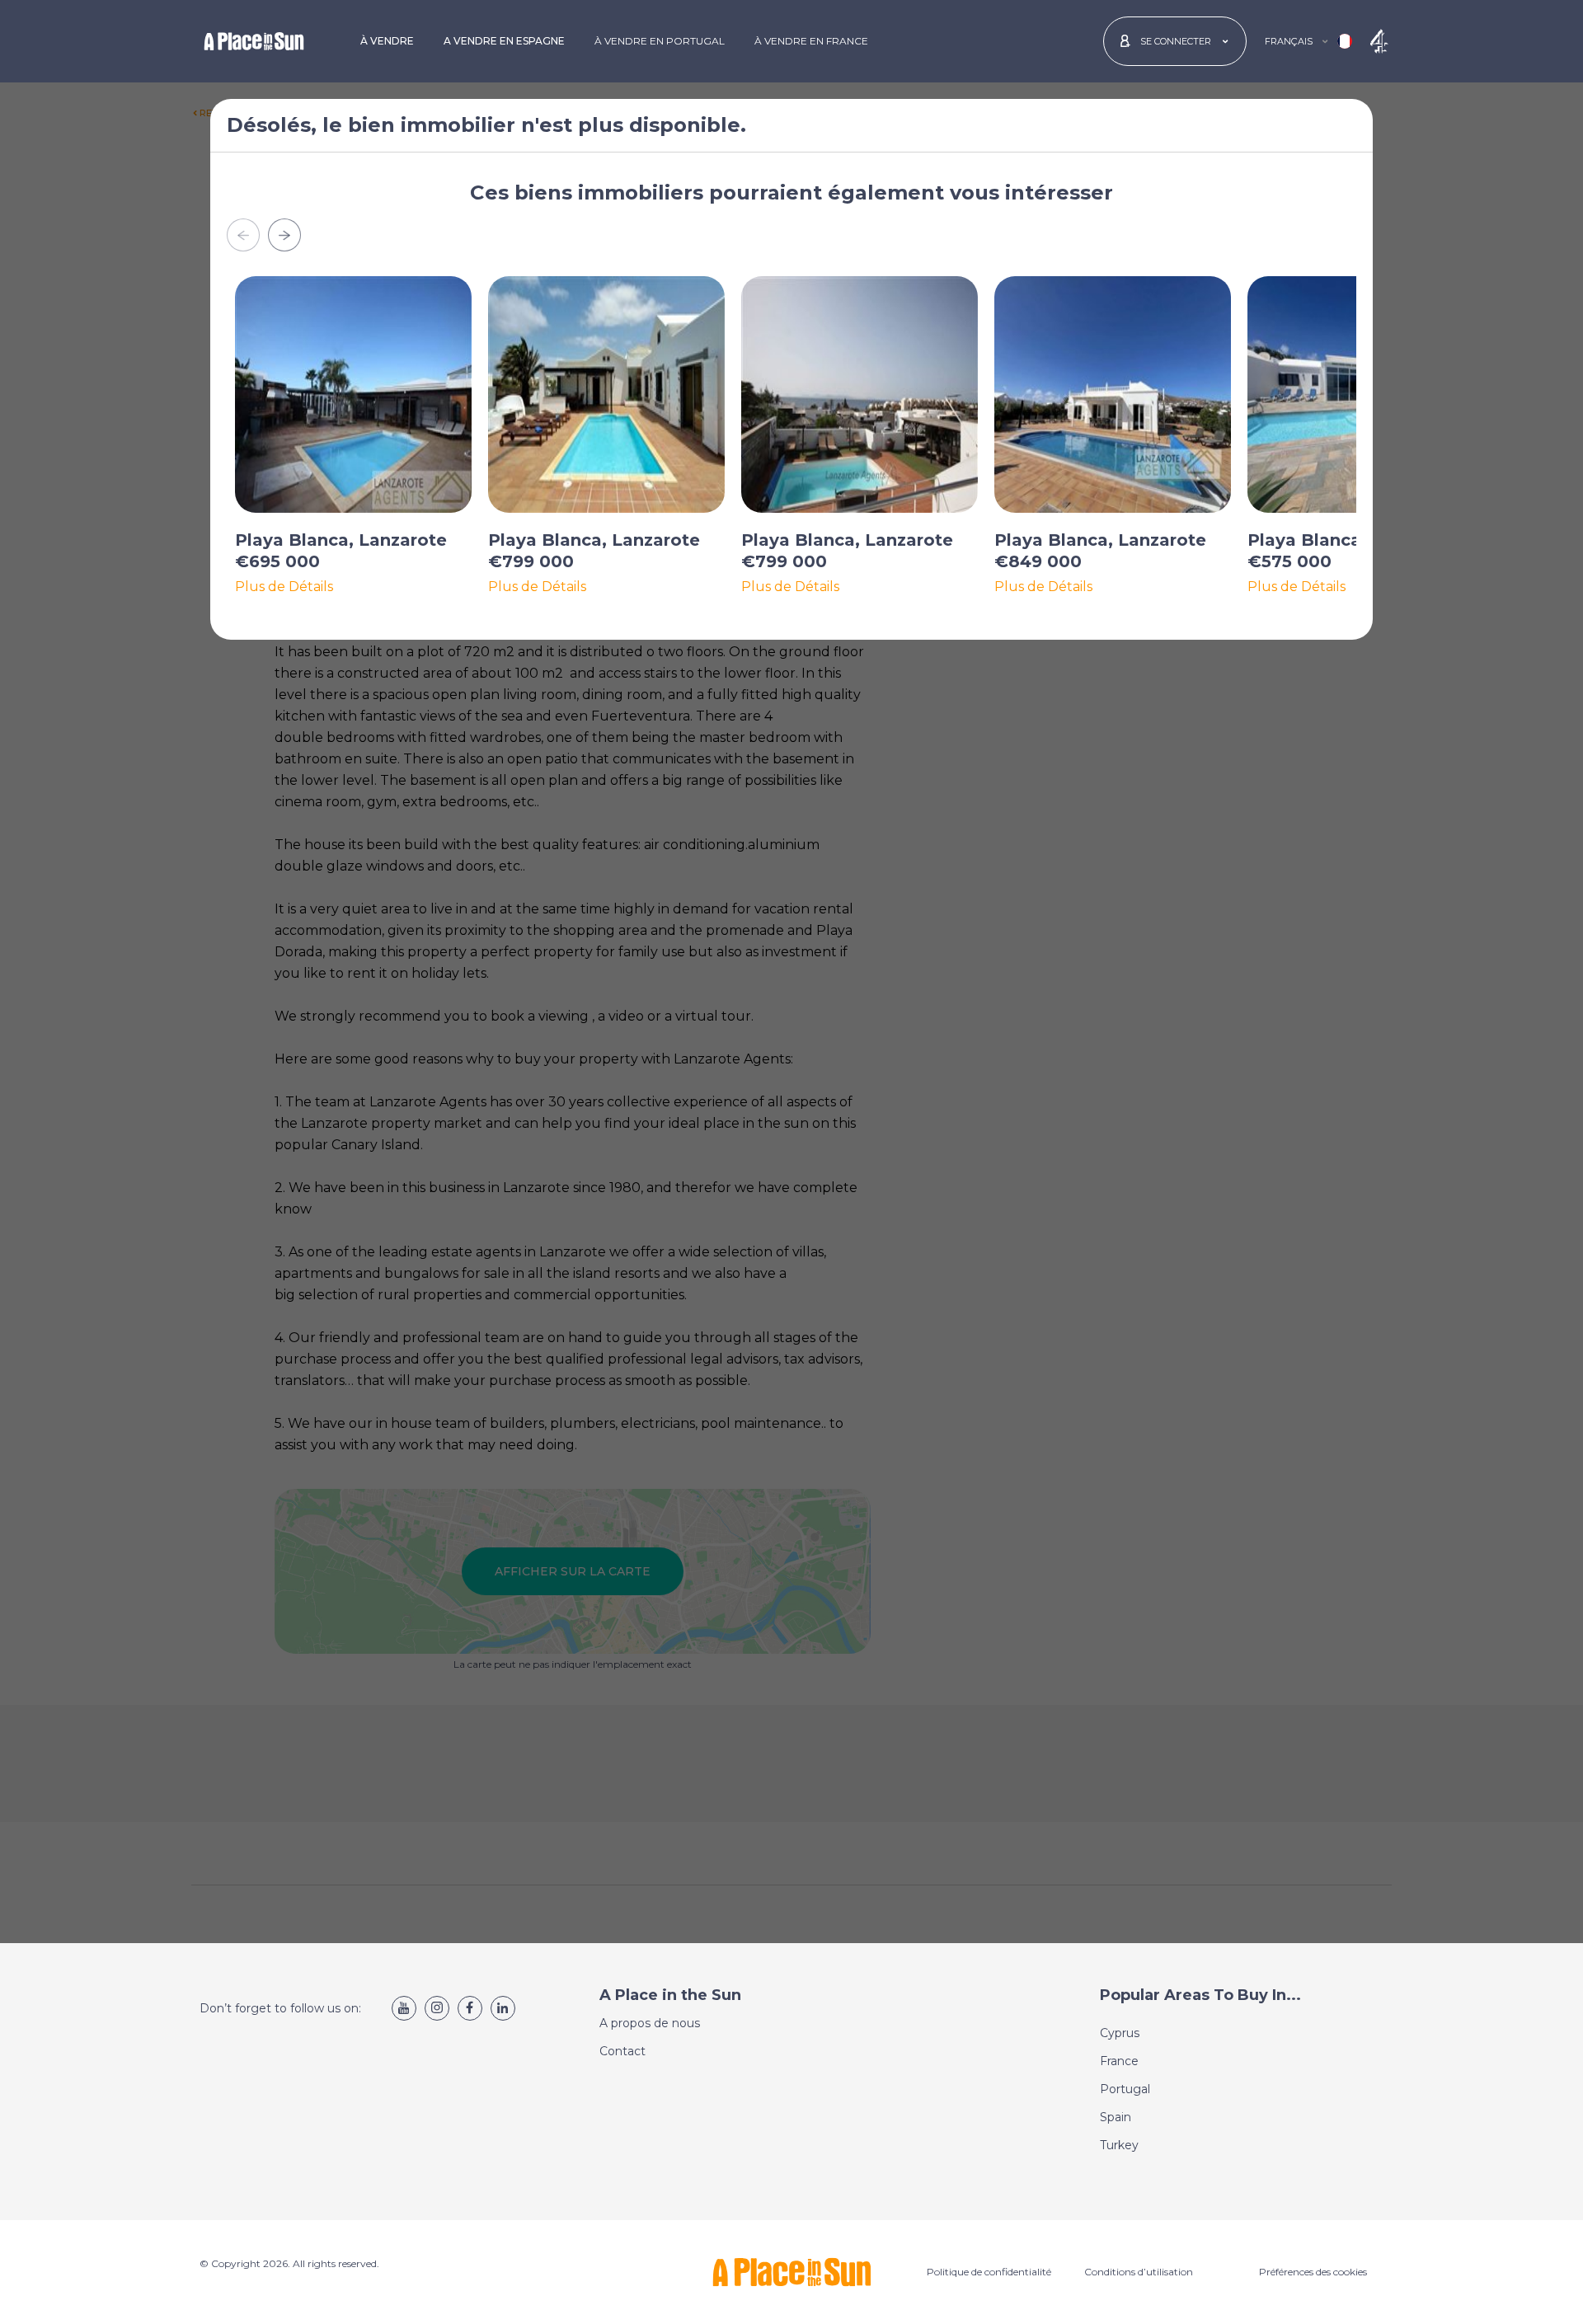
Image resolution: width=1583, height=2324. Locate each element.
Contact (622, 2051)
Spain (1116, 2117)
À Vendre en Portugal (660, 41)
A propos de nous (650, 2023)
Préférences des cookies (1313, 2272)
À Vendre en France (811, 41)
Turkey (1119, 2145)
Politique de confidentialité (989, 2272)
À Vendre (387, 41)
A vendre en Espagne (504, 41)
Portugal (1125, 2089)
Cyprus (1120, 2033)
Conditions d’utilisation (1139, 2272)
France (1119, 2061)
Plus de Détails (284, 587)
